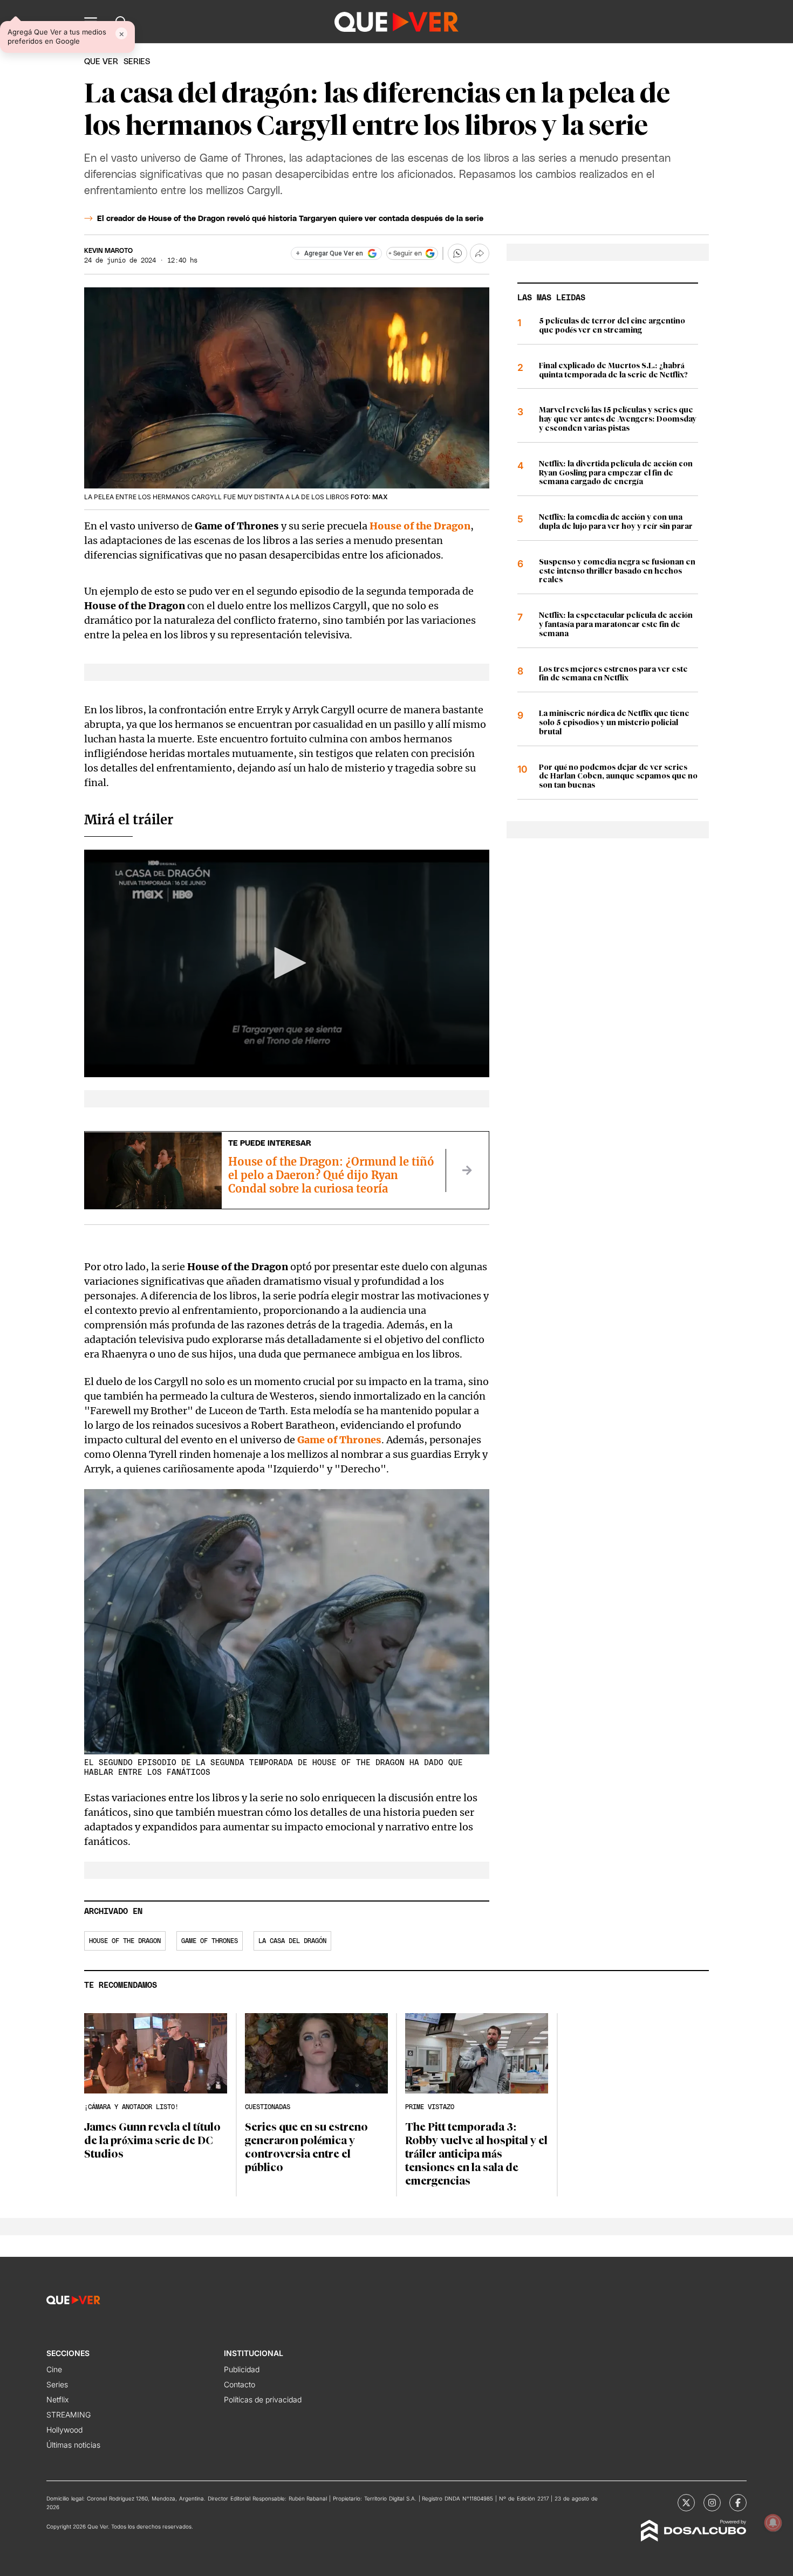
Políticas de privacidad (263, 2399)
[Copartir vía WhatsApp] (457, 253)
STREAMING (69, 2415)
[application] (287, 963)
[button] (286, 963)
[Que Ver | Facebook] (738, 2503)
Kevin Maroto (108, 251)
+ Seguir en (405, 253)
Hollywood (64, 2430)
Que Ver (101, 62)
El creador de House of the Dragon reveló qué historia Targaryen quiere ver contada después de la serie (290, 219)
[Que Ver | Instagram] (712, 2503)
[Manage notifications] (773, 2523)
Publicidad (242, 2369)
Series (57, 2384)
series (137, 62)
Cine (54, 2369)
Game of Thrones (210, 1941)
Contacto (240, 2384)
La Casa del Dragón (292, 1941)
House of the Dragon (420, 526)
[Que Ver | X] (686, 2503)
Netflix (57, 2399)
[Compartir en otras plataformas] (480, 253)
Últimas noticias (73, 2445)
